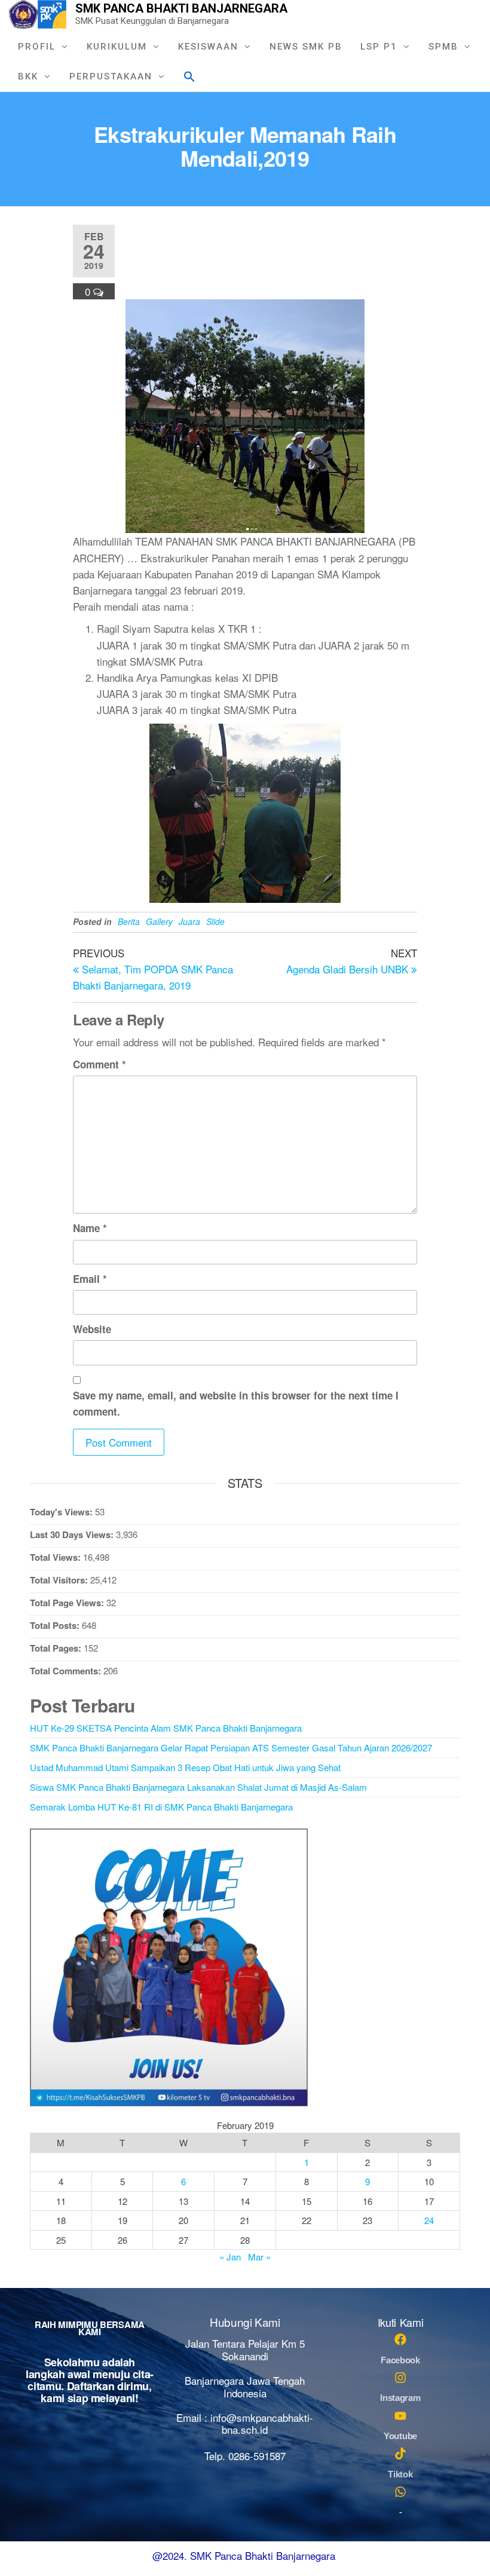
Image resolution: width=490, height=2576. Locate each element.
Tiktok (400, 2474)
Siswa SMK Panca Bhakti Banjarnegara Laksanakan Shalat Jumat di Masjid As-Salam (198, 1787)
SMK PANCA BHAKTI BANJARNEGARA (181, 8)
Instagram (400, 2398)
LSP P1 (379, 47)
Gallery (159, 921)
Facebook (400, 2360)
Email (90, 1279)
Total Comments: (67, 1671)
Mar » (259, 2257)
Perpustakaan (111, 76)
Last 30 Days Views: (73, 1534)
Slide (215, 921)
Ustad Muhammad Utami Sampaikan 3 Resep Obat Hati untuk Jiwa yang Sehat (185, 1767)
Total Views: (56, 1557)
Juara (189, 921)
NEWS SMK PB (306, 47)
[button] (189, 75)
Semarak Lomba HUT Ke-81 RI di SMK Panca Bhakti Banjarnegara (161, 1807)
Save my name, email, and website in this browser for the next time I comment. (236, 1403)
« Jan (230, 2257)
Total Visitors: (60, 1580)
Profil (37, 47)
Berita (129, 921)
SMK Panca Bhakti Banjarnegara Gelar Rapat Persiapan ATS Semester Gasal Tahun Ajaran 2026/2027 (231, 1748)
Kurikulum (117, 47)
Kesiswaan (208, 47)
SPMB (443, 47)
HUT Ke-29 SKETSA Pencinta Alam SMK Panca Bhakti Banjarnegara (166, 1728)
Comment (99, 1064)
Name (90, 1228)
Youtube (400, 2436)
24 (429, 2220)
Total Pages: (57, 1648)
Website (92, 1329)
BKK (28, 76)
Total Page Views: (68, 1603)
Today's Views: (62, 1512)
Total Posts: (56, 1625)
